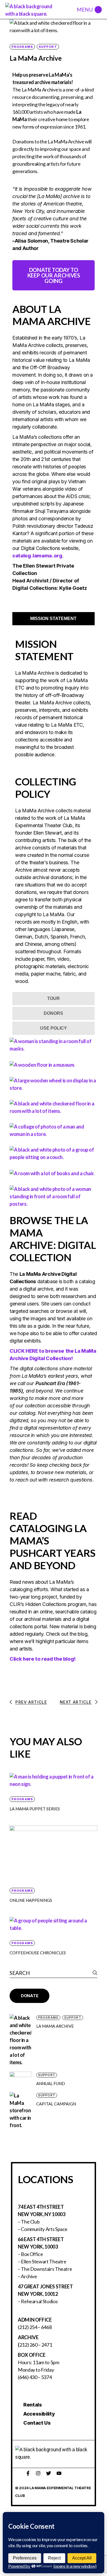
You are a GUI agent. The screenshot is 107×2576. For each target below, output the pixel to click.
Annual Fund (51, 2083)
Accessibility (39, 2414)
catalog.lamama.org (37, 556)
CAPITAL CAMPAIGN (56, 2104)
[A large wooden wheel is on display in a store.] (54, 1084)
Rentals (33, 2405)
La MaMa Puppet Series (35, 1809)
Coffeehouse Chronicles (38, 1953)
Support (48, 47)
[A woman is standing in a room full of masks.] (54, 1044)
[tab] (54, 619)
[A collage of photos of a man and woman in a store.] (54, 1130)
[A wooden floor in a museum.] (42, 1064)
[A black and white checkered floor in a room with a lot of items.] (54, 1107)
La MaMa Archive (55, 2026)
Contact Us (37, 2423)
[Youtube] (59, 2473)
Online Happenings (31, 1900)
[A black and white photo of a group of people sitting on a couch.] (54, 1153)
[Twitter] (49, 2473)
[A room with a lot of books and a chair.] (52, 1173)
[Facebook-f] (28, 2473)
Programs (22, 47)
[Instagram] (38, 2473)
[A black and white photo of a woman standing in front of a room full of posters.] (54, 1196)
